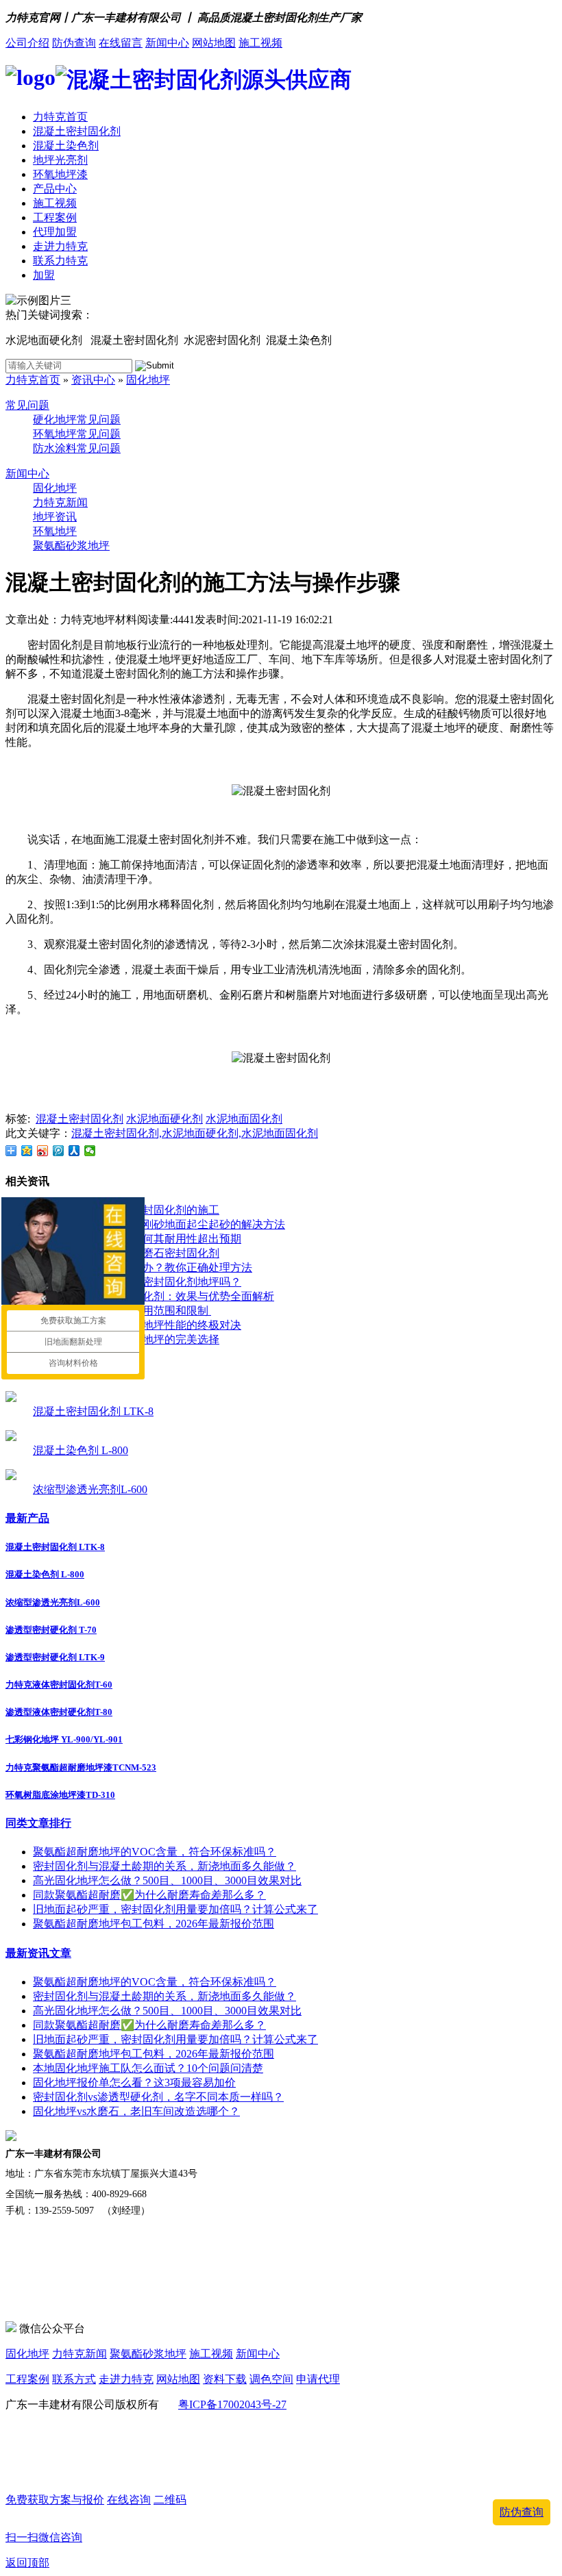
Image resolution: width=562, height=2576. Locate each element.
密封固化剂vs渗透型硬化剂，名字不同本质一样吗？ (158, 2097)
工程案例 (55, 217)
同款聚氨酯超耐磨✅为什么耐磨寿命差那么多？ (149, 1895)
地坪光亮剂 (60, 160)
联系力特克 (60, 261)
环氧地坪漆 (60, 174)
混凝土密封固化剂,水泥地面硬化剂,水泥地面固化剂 (195, 1133)
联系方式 (74, 2379)
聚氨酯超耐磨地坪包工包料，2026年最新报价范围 (154, 1924)
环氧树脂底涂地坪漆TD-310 (60, 1795)
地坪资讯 (55, 517)
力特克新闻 (60, 502)
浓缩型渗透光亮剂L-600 (90, 1489)
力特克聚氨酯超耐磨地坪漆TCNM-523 (81, 1767)
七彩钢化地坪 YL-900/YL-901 (64, 1739)
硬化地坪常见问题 (77, 420)
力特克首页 (60, 117)
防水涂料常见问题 (77, 448)
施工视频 (260, 43)
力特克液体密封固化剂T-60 (59, 1685)
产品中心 (55, 189)
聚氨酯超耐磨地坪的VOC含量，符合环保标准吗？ (155, 1852)
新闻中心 (167, 43)
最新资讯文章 (38, 1953)
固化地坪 (148, 380)
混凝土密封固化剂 (77, 131)
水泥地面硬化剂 (164, 1119)
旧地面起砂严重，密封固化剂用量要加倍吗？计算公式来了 (175, 1909)
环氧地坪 (55, 531)
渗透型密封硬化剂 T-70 (51, 1630)
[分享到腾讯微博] (59, 1151)
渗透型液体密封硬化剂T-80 (59, 1712)
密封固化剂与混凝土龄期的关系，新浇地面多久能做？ (164, 1866)
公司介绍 (27, 43)
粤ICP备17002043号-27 (232, 2404)
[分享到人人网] (74, 1151)
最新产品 (27, 1518)
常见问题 (27, 405)
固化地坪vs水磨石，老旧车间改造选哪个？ (136, 2111)
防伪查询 (74, 43)
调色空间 (271, 2379)
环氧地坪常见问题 (77, 434)
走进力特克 (60, 246)
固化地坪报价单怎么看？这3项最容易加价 (134, 2083)
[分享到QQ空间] (27, 1151)
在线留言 (121, 43)
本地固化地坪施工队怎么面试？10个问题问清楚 (148, 2068)
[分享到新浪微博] (43, 1151)
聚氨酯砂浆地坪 (71, 546)
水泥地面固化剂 (244, 1119)
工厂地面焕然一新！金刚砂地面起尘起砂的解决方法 (159, 1224)
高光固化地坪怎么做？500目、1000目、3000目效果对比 (167, 1880)
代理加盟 (55, 232)
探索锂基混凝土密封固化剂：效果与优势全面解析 (154, 1296)
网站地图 (214, 43)
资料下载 (225, 2379)
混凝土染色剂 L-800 (81, 1450)
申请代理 (318, 2379)
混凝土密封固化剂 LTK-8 (93, 1411)
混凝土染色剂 (66, 146)
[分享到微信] (90, 1151)
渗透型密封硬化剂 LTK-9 (55, 1657)
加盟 (44, 275)
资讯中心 (93, 380)
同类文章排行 (38, 1823)
